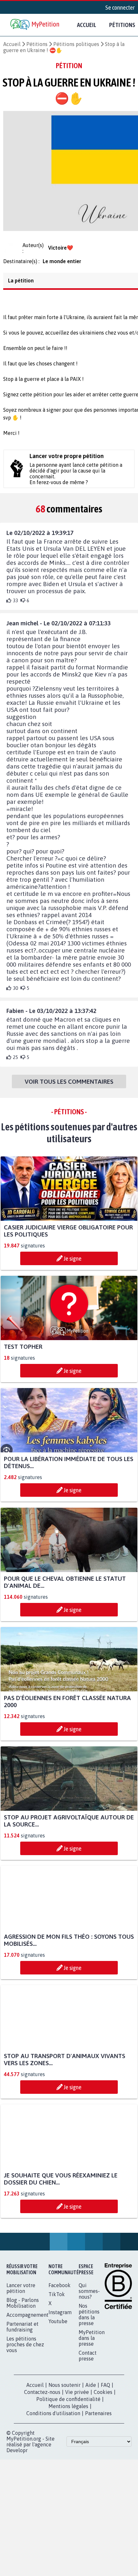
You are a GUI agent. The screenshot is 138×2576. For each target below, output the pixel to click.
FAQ (105, 2391)
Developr (17, 2456)
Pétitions (37, 44)
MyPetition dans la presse (92, 2344)
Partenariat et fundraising (22, 2332)
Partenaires (98, 2419)
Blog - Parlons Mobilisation (23, 2309)
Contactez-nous (42, 2398)
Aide (91, 2391)
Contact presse (88, 2361)
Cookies (103, 2398)
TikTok (57, 2300)
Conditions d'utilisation (53, 2419)
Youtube (58, 2327)
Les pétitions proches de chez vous (25, 2350)
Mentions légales (68, 2412)
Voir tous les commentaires (69, 1087)
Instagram (60, 2318)
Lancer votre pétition (21, 2294)
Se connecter (120, 7)
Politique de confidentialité (68, 2405)
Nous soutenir (65, 2391)
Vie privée (77, 2398)
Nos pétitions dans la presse (89, 2320)
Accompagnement (27, 2321)
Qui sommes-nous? (89, 2297)
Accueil (87, 25)
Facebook (60, 2291)
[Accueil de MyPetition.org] (35, 25)
